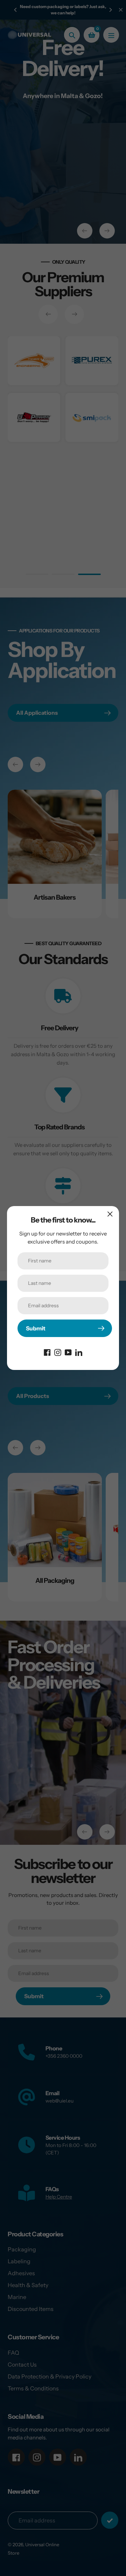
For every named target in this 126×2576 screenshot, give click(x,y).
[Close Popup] (110, 1214)
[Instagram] (58, 1352)
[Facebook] (47, 1352)
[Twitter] (79, 1352)
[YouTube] (68, 1352)
